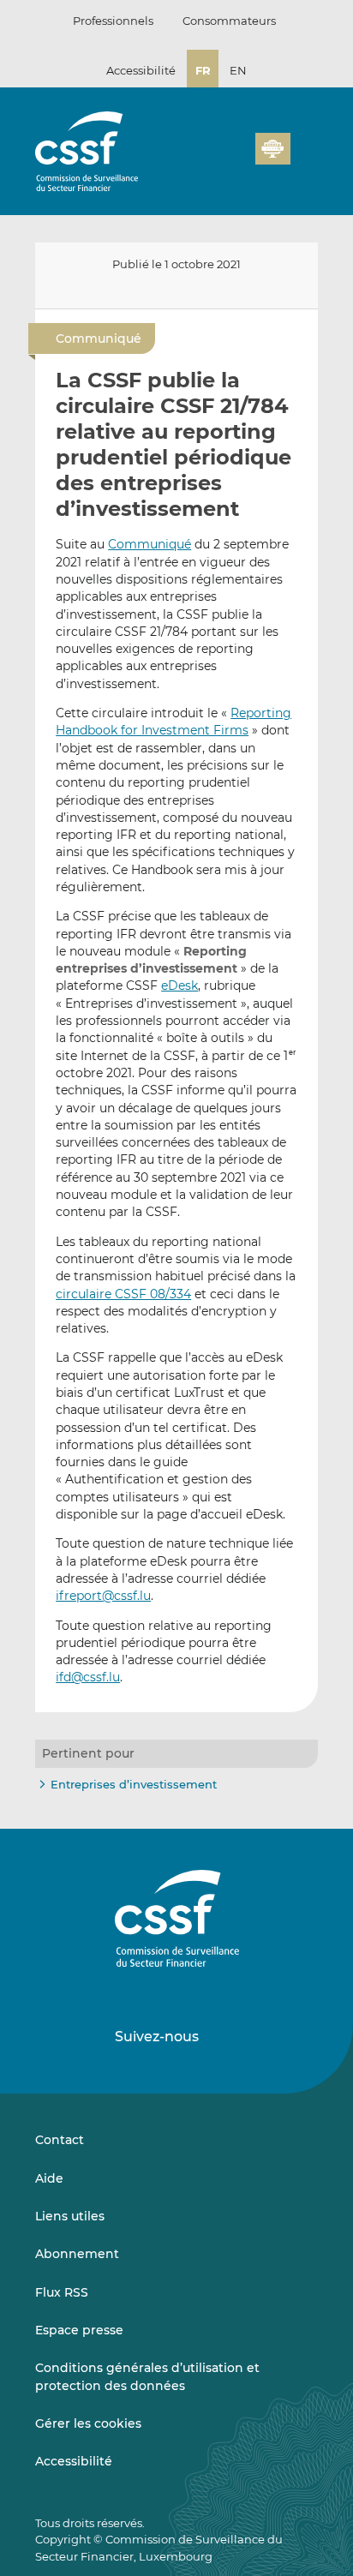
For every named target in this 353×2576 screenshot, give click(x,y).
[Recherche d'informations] (216, 159)
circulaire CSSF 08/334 (123, 1294)
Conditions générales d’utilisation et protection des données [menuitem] (147, 2376)
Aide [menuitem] (49, 2178)
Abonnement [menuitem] (77, 2254)
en (238, 70)
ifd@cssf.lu (88, 1677)
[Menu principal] (304, 145)
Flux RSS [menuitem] (62, 2292)
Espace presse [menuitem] (79, 2330)
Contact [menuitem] (60, 2140)
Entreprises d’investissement (134, 1784)
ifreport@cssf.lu (103, 1596)
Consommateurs (229, 21)
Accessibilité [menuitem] (74, 2461)
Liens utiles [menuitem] (70, 2216)
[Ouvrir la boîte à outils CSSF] (236, 159)
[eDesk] (272, 149)
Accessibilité (141, 70)
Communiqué (150, 544)
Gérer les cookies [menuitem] (88, 2423)
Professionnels (113, 21)
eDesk (179, 985)
